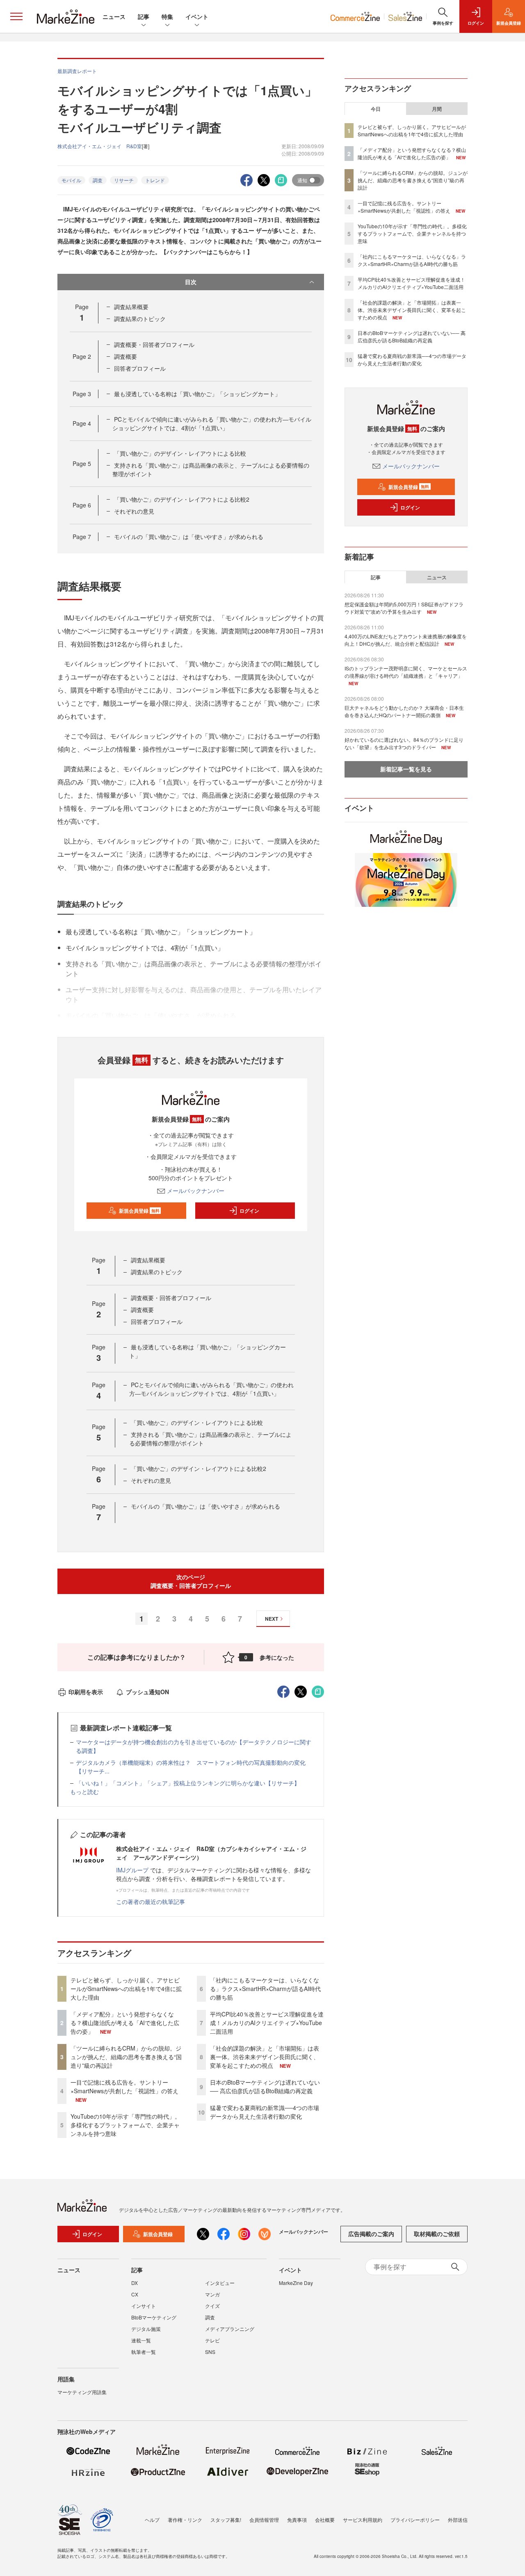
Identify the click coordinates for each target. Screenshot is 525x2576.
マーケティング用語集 (82, 2392)
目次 (191, 282)
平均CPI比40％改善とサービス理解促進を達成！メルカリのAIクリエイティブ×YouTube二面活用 (267, 2023)
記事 (144, 16)
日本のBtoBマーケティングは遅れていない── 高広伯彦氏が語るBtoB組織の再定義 (265, 2086)
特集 (167, 16)
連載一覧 (141, 2340)
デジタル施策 (146, 2329)
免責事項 (297, 2520)
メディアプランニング (230, 2329)
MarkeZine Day (296, 2283)
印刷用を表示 (86, 1692)
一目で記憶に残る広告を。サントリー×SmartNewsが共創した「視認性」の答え (124, 2086)
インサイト (144, 2306)
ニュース (114, 16)
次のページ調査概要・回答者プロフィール (191, 1581)
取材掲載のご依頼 (437, 2234)
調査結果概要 (131, 307)
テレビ (212, 2340)
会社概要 (325, 2520)
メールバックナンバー (196, 1191)
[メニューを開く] (16, 16)
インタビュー (220, 2283)
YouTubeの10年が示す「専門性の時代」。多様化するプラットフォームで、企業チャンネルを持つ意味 (126, 2125)
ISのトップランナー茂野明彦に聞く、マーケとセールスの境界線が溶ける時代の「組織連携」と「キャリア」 (406, 672)
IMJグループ (132, 1870)
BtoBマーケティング (154, 2317)
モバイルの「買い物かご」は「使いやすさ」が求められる (189, 537)
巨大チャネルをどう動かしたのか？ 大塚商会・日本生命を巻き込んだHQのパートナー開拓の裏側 (404, 711)
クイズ (212, 2306)
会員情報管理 (264, 2520)
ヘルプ (152, 2520)
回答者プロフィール (140, 368)
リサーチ (124, 180)
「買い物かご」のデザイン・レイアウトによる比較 (180, 453)
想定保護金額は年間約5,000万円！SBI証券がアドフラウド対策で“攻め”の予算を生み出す (404, 608)
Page (82, 356)
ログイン (249, 1211)
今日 (376, 109)
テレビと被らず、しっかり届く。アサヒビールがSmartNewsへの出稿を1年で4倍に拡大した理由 (126, 1989)
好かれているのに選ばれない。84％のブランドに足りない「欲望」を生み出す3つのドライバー (404, 743)
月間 (437, 109)
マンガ (212, 2294)
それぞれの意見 (134, 511)
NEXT (272, 1619)
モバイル (71, 180)
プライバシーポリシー (415, 2520)
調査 (98, 180)
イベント (197, 16)
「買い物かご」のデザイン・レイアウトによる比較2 (182, 499)
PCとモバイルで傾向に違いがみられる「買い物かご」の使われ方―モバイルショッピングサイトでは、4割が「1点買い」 (212, 423)
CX (135, 2294)
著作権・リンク (185, 2520)
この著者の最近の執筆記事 (151, 1902)
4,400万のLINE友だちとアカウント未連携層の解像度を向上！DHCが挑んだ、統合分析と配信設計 (406, 640)
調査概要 (126, 356)
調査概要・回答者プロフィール (154, 344)
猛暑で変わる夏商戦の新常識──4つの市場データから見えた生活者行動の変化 (265, 2112)
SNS (210, 2352)
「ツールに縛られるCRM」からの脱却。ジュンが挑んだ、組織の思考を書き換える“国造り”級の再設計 (126, 2057)
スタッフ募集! (226, 2520)
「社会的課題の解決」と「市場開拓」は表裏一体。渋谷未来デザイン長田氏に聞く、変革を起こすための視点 (265, 2057)
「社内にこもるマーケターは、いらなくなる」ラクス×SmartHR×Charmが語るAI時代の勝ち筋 (265, 1989)
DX (135, 2283)
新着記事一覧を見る (406, 769)
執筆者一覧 (144, 2352)
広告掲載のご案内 (371, 2234)
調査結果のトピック (140, 319)
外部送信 (458, 2520)
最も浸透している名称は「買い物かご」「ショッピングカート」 (197, 394)
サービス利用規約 (363, 2520)
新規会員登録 (139, 1211)
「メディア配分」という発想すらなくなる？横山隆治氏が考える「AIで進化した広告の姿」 (125, 2023)
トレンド (155, 180)
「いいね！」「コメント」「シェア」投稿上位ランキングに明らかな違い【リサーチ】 (188, 1783)
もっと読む (84, 1792)
